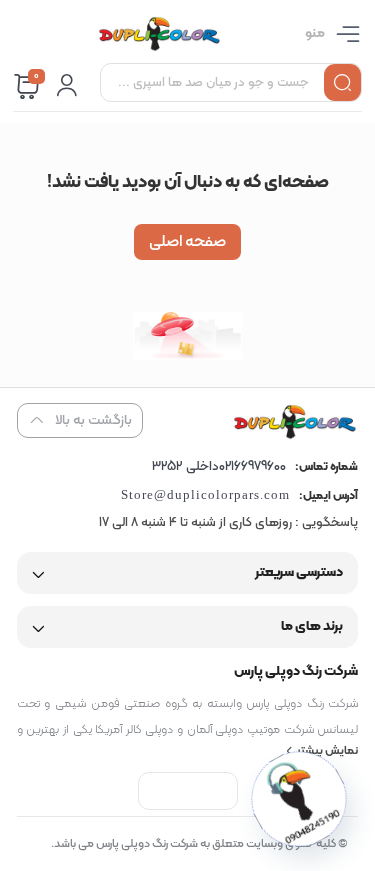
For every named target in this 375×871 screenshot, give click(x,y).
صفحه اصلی (187, 242)
